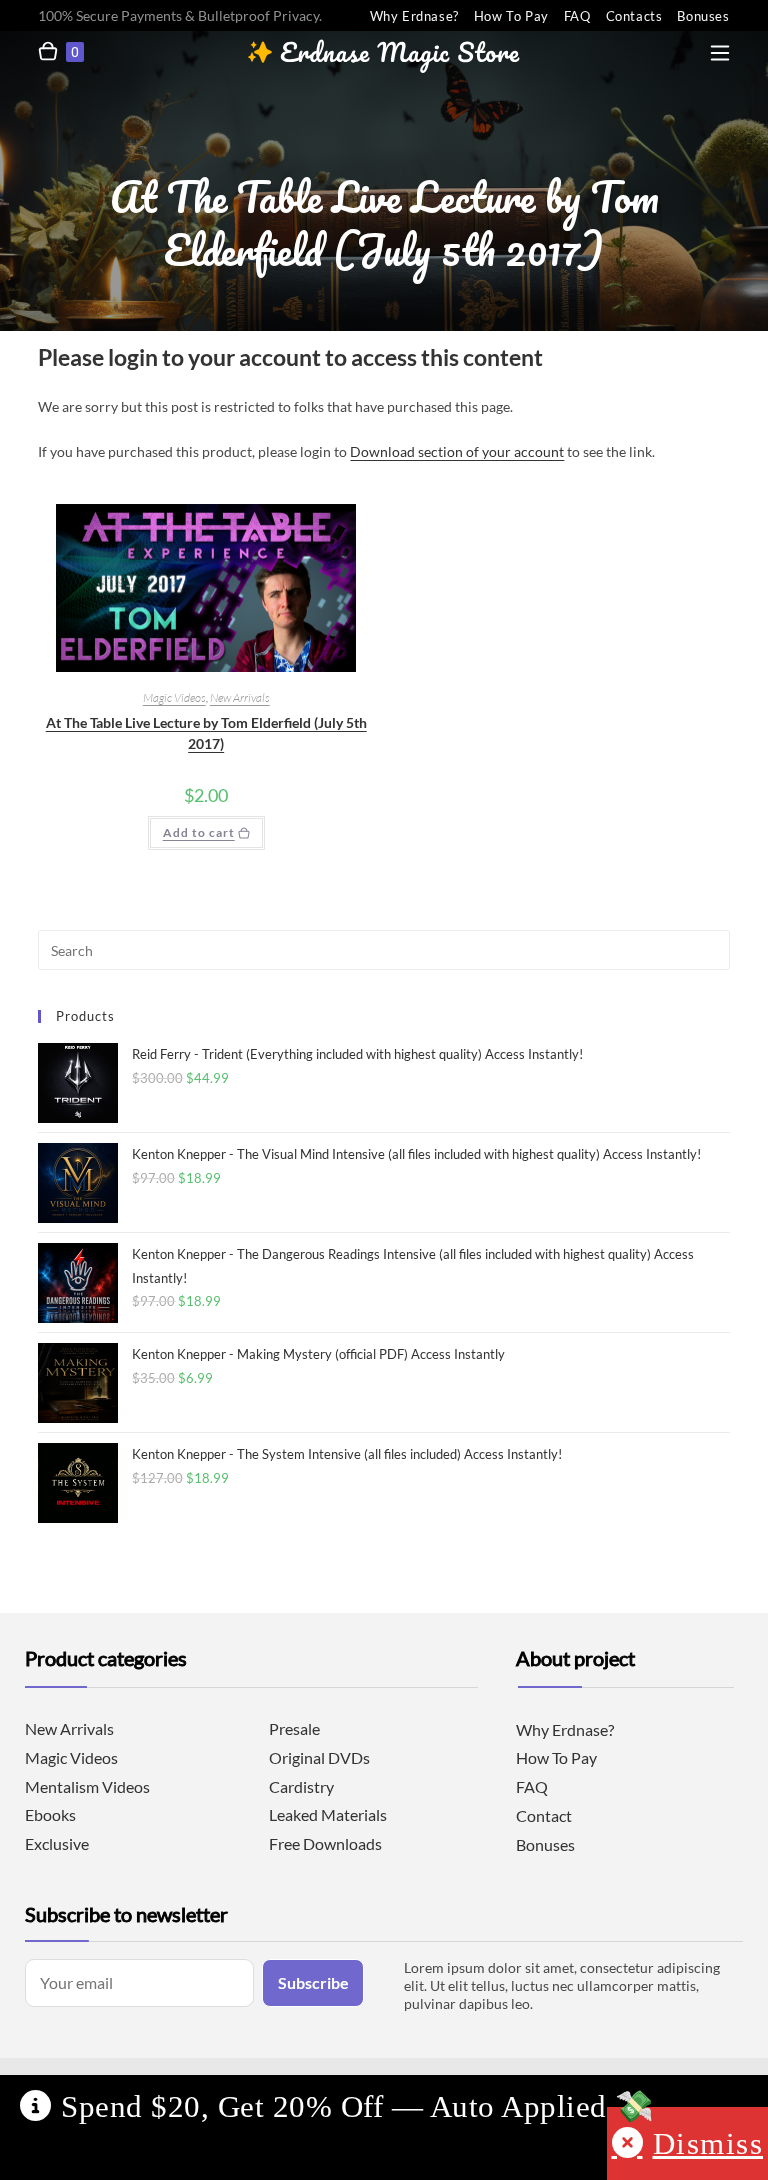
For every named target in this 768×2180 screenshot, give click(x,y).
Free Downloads (325, 1843)
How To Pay (511, 16)
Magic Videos (174, 697)
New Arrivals (240, 697)
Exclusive (57, 1843)
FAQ (577, 16)
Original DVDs (319, 1757)
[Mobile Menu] (720, 48)
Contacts (634, 16)
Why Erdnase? (414, 16)
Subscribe (313, 1982)
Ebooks (50, 1814)
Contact (544, 1815)
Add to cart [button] (199, 832)
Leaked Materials (328, 1814)
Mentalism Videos (87, 1786)
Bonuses (703, 16)
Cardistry (301, 1786)
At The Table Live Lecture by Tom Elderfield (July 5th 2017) (206, 733)
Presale (294, 1728)
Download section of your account (457, 451)
